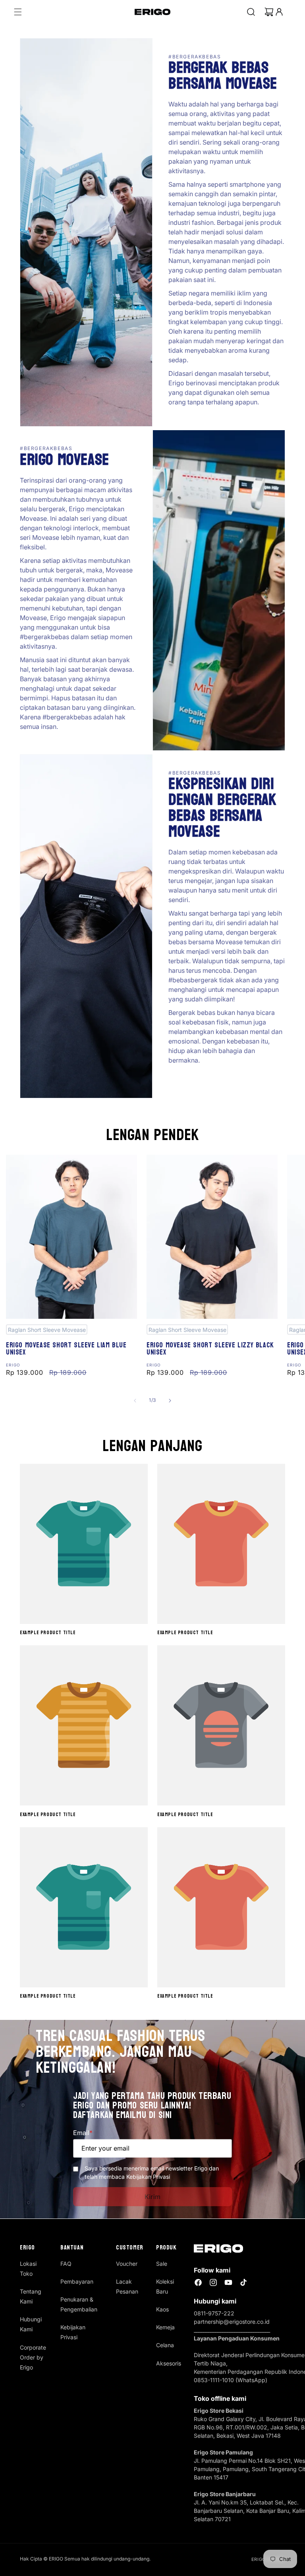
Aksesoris (169, 2363)
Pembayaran (77, 2281)
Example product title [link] (48, 1633)
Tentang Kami (31, 2296)
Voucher (127, 2264)
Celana (165, 2345)
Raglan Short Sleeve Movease (47, 1330)
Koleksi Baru (165, 2286)
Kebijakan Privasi (73, 2332)
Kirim (153, 2197)
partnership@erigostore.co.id (232, 2322)
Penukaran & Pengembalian (79, 2304)
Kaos (162, 2309)
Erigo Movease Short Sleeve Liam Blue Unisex (66, 1349)
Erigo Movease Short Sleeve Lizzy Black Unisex (210, 1349)
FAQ (66, 2264)
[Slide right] (170, 1401)
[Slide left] (135, 1401)
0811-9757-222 (214, 2313)
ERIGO (259, 2559)
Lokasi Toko (28, 2269)
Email (83, 2133)
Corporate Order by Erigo (33, 2357)
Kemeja (165, 2327)
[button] (18, 12)
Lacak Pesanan (127, 2286)
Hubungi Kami (31, 2324)
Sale (162, 2264)
